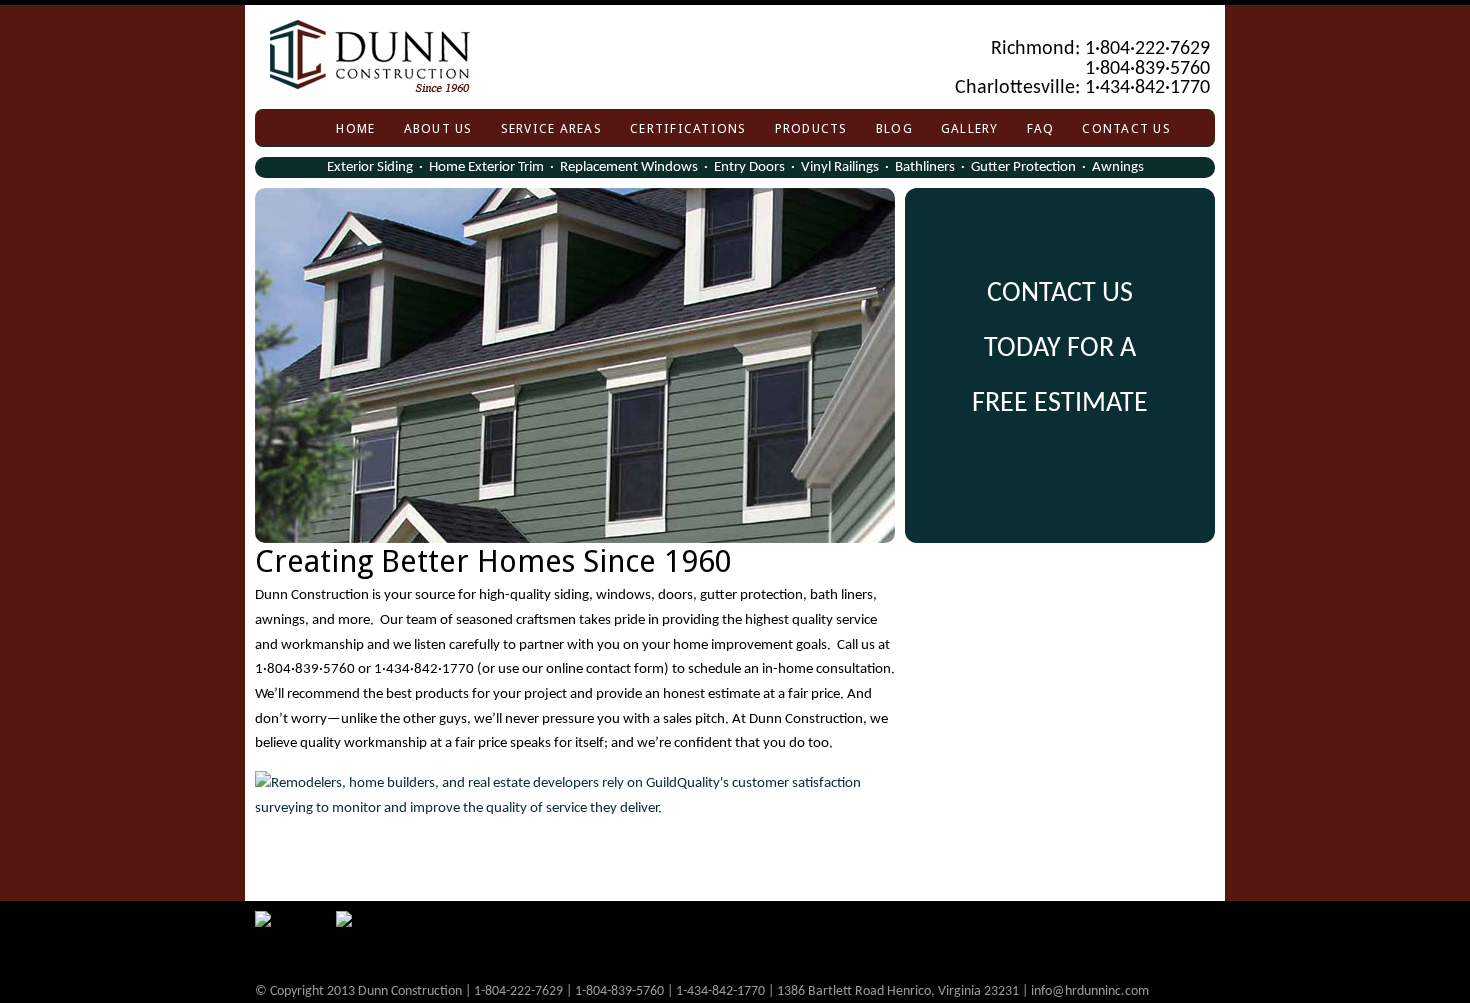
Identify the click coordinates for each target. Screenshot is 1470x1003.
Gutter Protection (1023, 167)
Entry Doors (749, 167)
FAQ (1041, 128)
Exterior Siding (370, 167)
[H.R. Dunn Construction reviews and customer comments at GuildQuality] (575, 795)
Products (811, 128)
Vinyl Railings (840, 167)
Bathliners (925, 167)
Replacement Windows (629, 167)
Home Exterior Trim (486, 167)
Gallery (970, 128)
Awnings (1118, 167)
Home (355, 128)
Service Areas (551, 128)
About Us (438, 128)
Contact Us (1126, 128)
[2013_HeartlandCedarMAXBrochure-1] (575, 365)
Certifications (688, 128)
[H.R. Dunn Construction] (742, 59)
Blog (894, 128)
